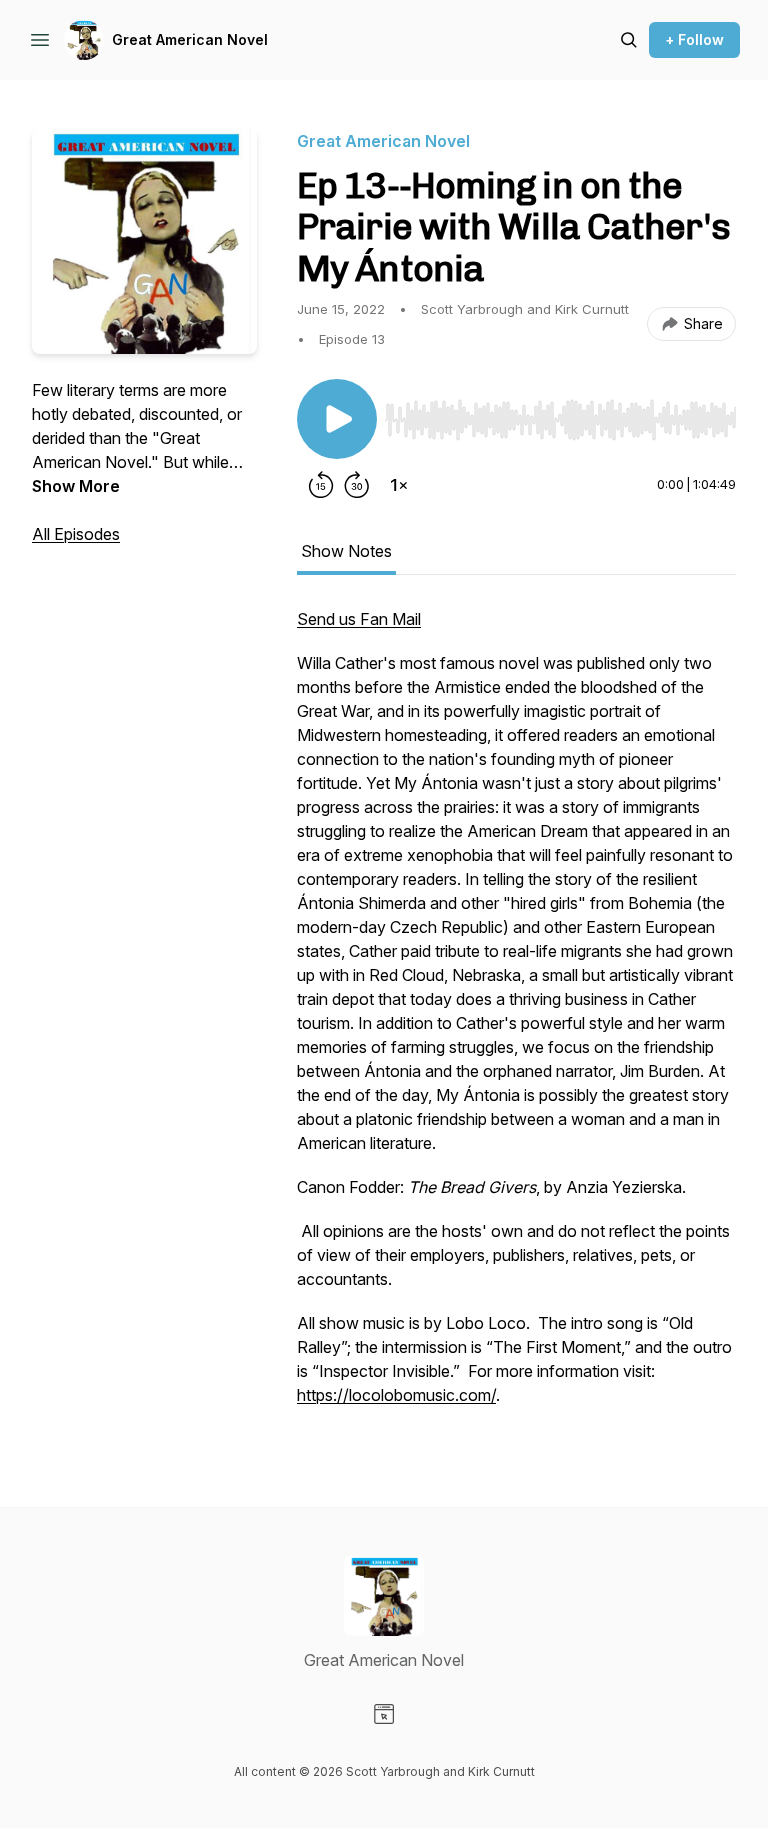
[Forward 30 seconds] (357, 485)
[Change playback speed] (399, 485)
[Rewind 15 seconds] (321, 485)
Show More (76, 486)
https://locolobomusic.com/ (396, 1395)
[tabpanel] (516, 1017)
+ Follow (694, 39)
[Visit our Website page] (384, 1714)
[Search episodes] (629, 40)
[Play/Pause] (337, 419)
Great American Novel (190, 39)
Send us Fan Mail (359, 619)
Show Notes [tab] (346, 551)
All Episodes (76, 534)
